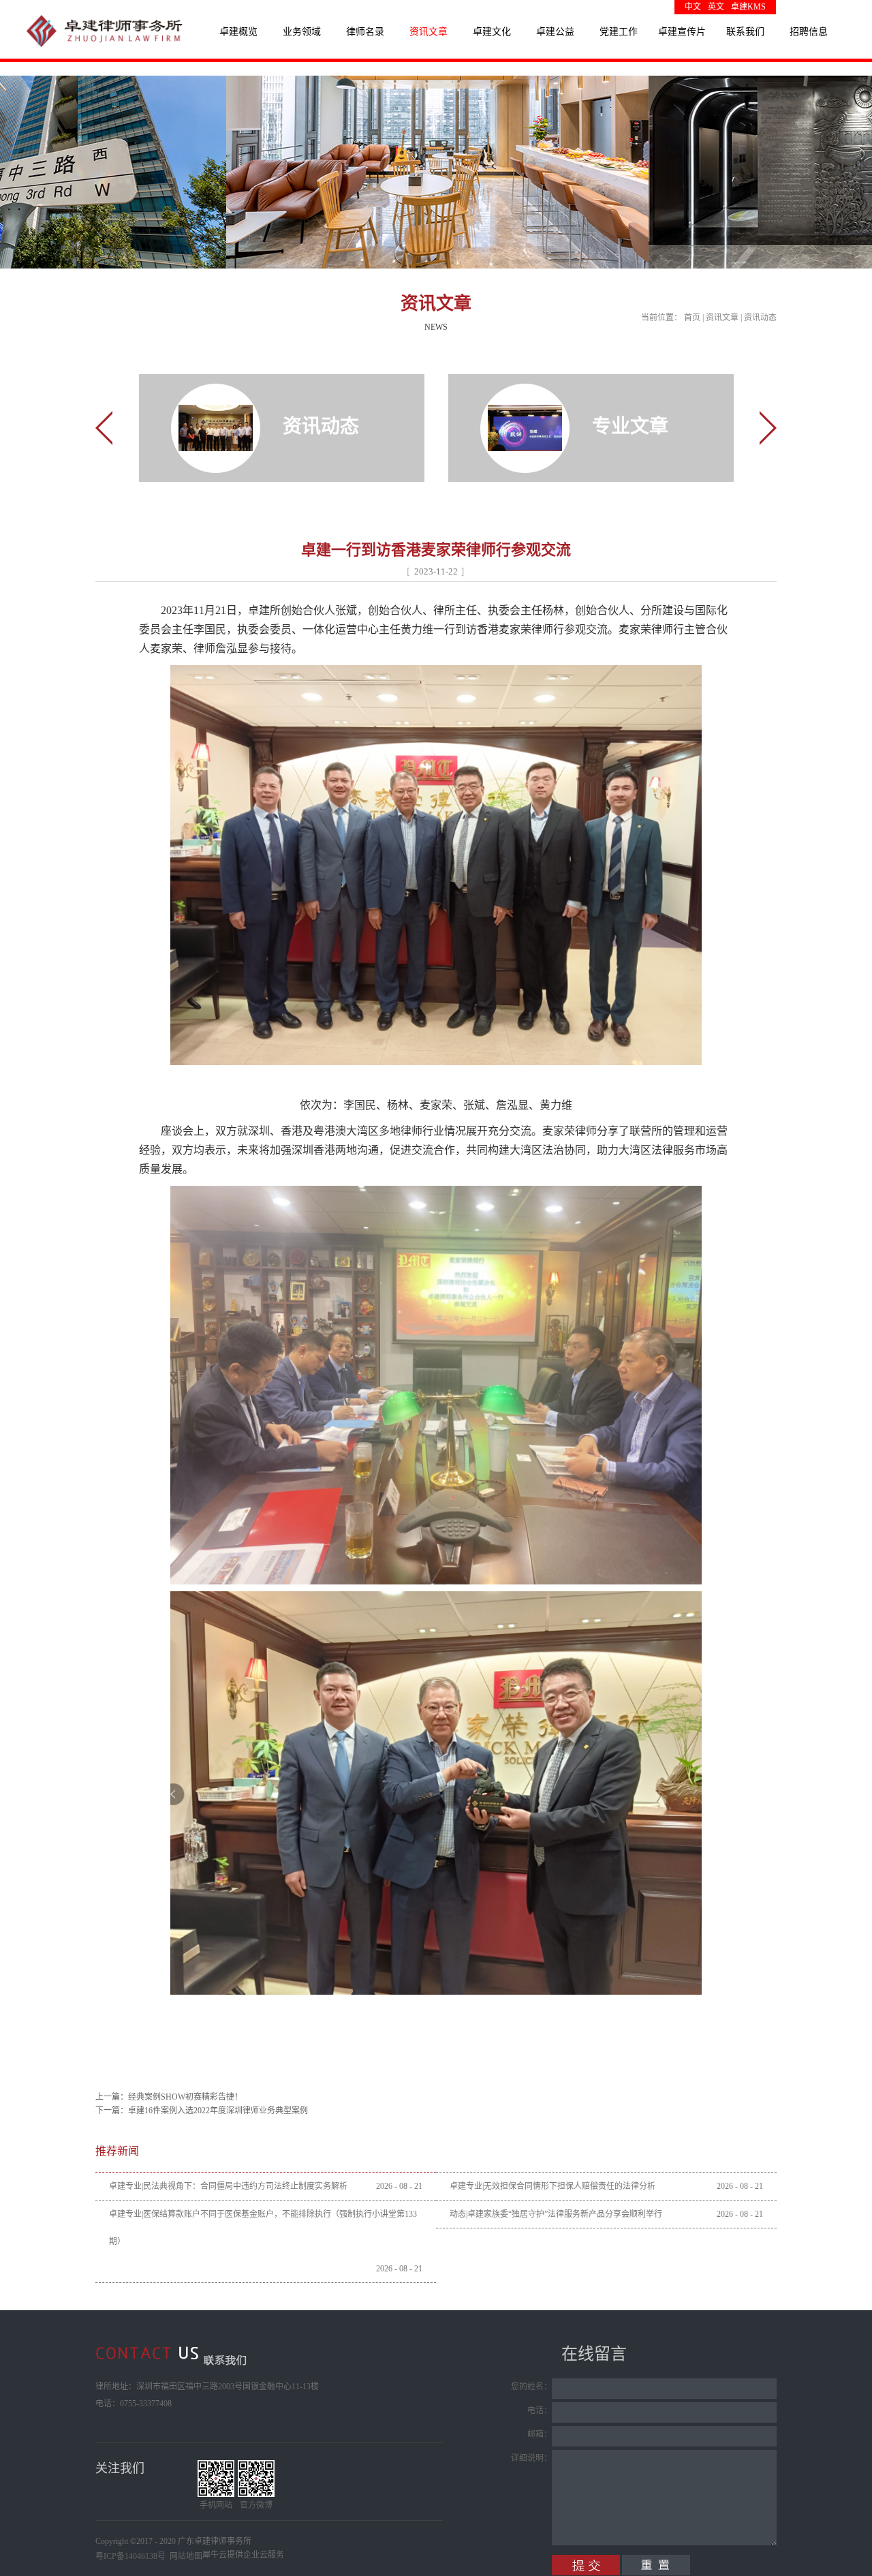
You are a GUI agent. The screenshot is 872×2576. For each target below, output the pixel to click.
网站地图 (184, 2556)
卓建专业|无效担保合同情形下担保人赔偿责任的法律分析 (552, 2186)
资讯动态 (760, 318)
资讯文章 (722, 318)
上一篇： (169, 2097)
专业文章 (630, 426)
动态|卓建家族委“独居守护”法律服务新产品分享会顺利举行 (556, 2214)
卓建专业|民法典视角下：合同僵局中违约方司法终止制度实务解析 (228, 2186)
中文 (693, 7)
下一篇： (202, 2111)
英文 (716, 7)
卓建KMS (748, 7)
